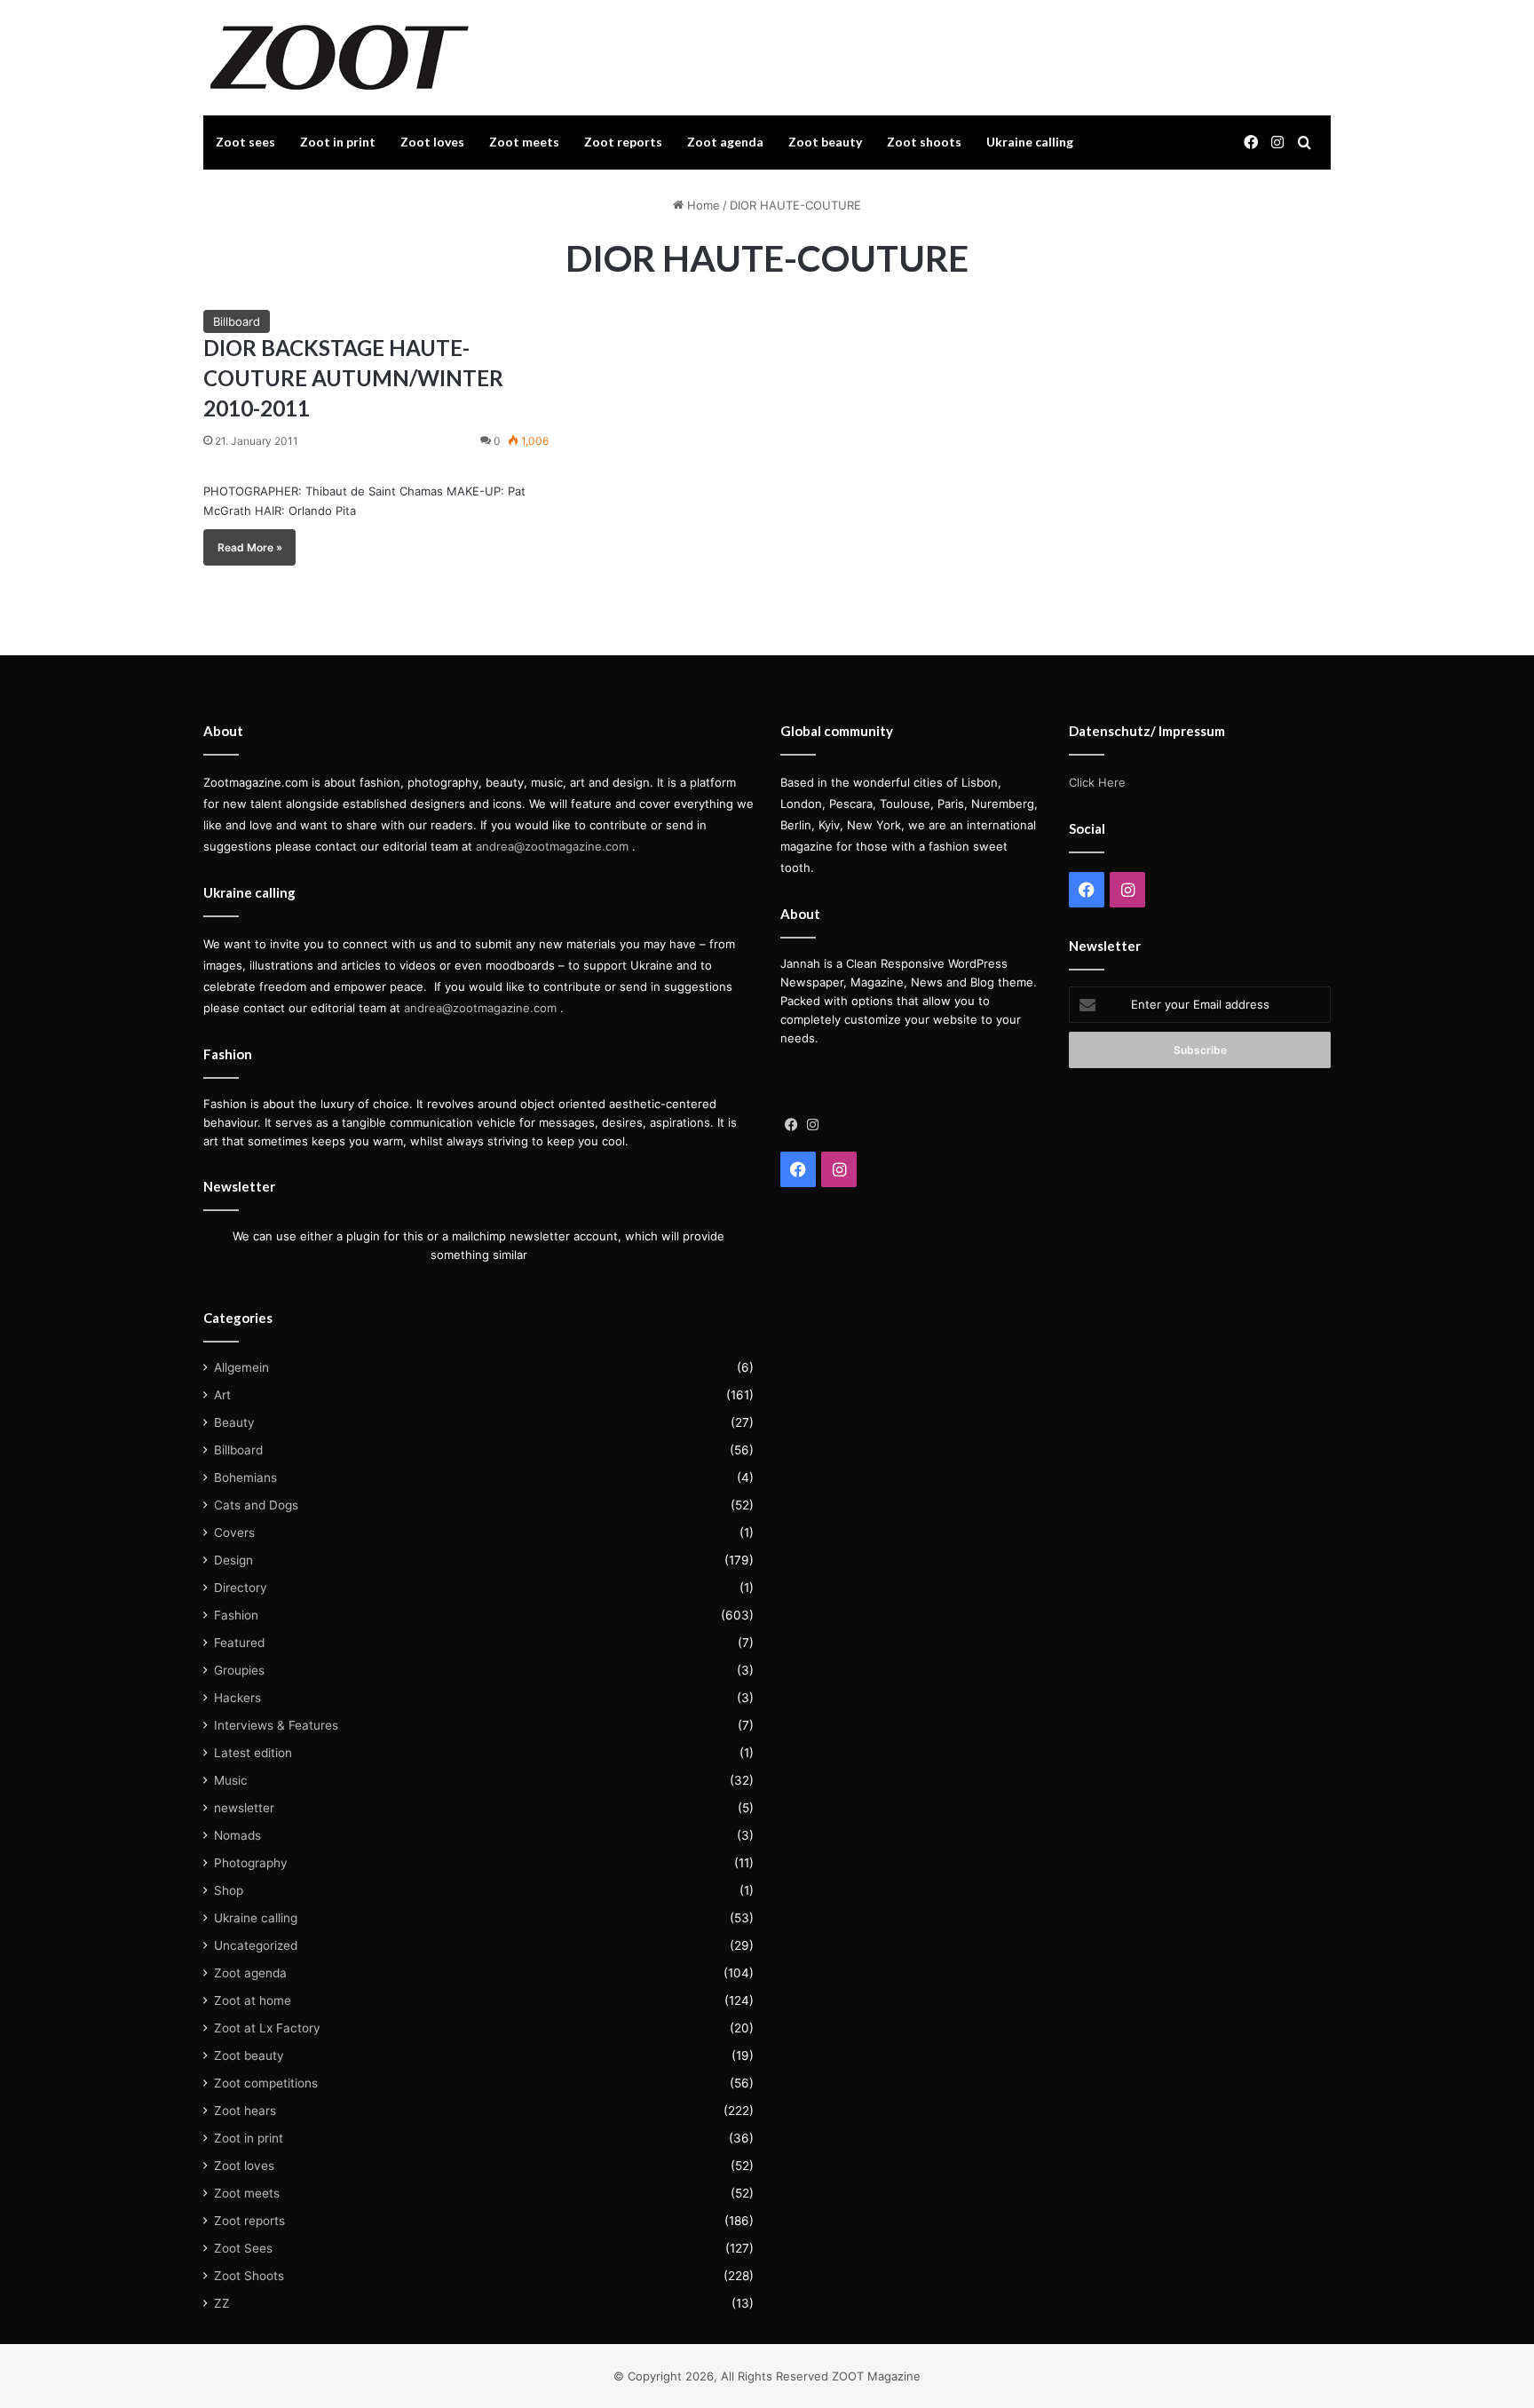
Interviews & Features (276, 1725)
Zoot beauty (825, 142)
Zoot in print (338, 142)
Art (222, 1395)
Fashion (236, 1615)
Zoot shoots (924, 142)
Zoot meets (524, 142)
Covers (234, 1533)
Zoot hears (245, 2111)
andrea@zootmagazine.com (552, 846)
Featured (239, 1643)
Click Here (1097, 782)
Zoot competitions (266, 2083)
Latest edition (253, 1753)
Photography (251, 1863)
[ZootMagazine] (340, 58)
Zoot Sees (243, 2248)
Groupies (239, 1670)
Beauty (234, 1422)
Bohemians (245, 1477)
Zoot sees (245, 142)
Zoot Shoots (249, 2276)
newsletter (244, 1808)
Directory (241, 1588)
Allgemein (241, 1367)
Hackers (237, 1698)
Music (231, 1780)
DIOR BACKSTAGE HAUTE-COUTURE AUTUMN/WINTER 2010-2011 (353, 377)
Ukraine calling (1030, 142)
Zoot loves (432, 142)
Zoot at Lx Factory (267, 2028)
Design (233, 1560)
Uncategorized (256, 1945)
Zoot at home (253, 2000)
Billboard (237, 321)
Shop (229, 1890)
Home (702, 205)
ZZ (222, 2303)
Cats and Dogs (256, 1505)
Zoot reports (623, 142)
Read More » (250, 547)
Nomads (237, 1835)
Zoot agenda (725, 142)
